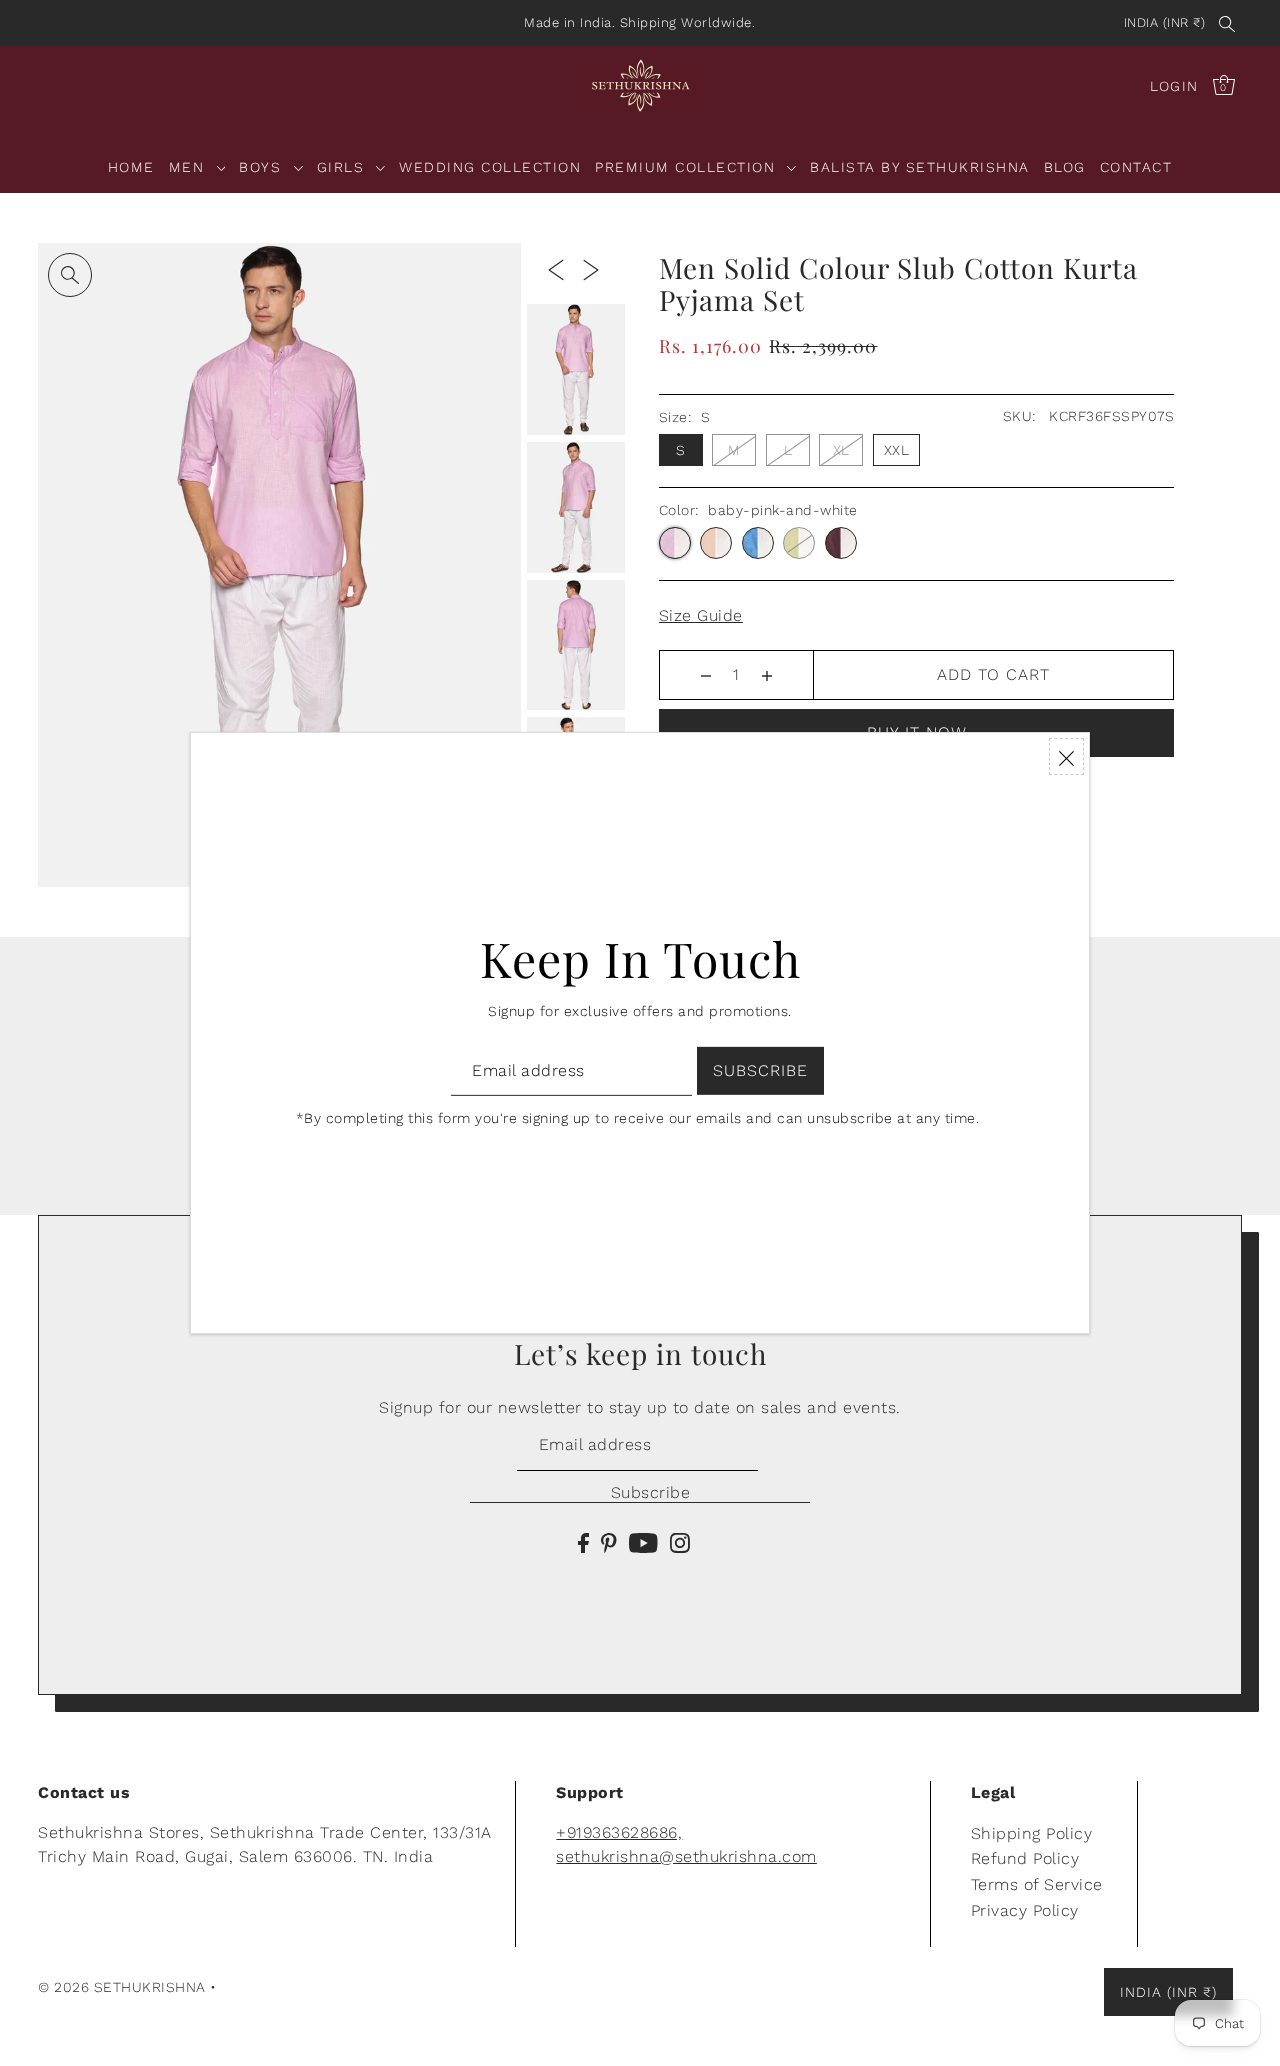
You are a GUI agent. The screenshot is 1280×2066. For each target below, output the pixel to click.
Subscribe (650, 1492)
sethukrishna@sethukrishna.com (686, 1856)
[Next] (591, 269)
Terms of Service (1037, 1884)
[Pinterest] (609, 1542)
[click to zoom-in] (70, 275)
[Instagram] (680, 1542)
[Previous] (556, 269)
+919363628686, (619, 1832)
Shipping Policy (1032, 1833)
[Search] (1227, 23)
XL (841, 450)
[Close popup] (1066, 756)
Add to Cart (993, 674)
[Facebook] (583, 1542)
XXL (897, 450)
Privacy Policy (1025, 1910)
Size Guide (701, 615)
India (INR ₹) (1165, 22)
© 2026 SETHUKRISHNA (122, 1987)
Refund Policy (1025, 1858)
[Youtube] (643, 1542)
